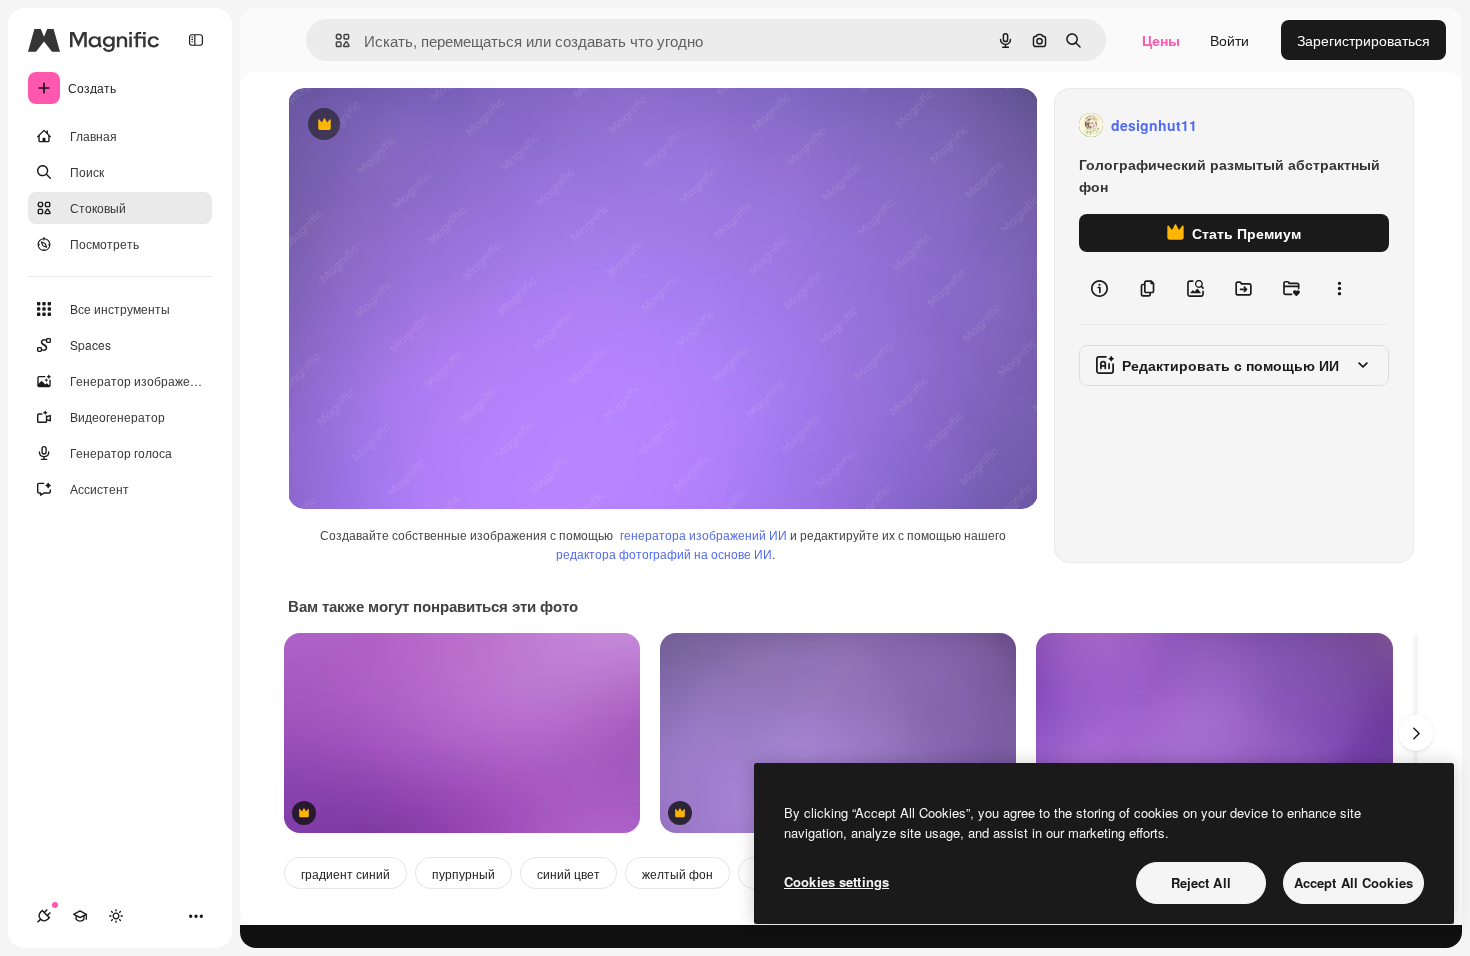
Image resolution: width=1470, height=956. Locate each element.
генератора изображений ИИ (703, 534)
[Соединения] (44, 916)
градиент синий (345, 873)
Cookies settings (836, 881)
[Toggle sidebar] (196, 40)
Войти (1229, 40)
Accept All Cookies (1353, 882)
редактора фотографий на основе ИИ (664, 553)
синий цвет (568, 873)
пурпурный (463, 873)
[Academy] (80, 916)
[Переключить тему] (116, 916)
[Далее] (1416, 733)
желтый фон (677, 873)
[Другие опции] (1339, 288)
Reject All (1201, 882)
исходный (422, 125)
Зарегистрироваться (1363, 40)
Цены (1161, 40)
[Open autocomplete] (334, 40)
